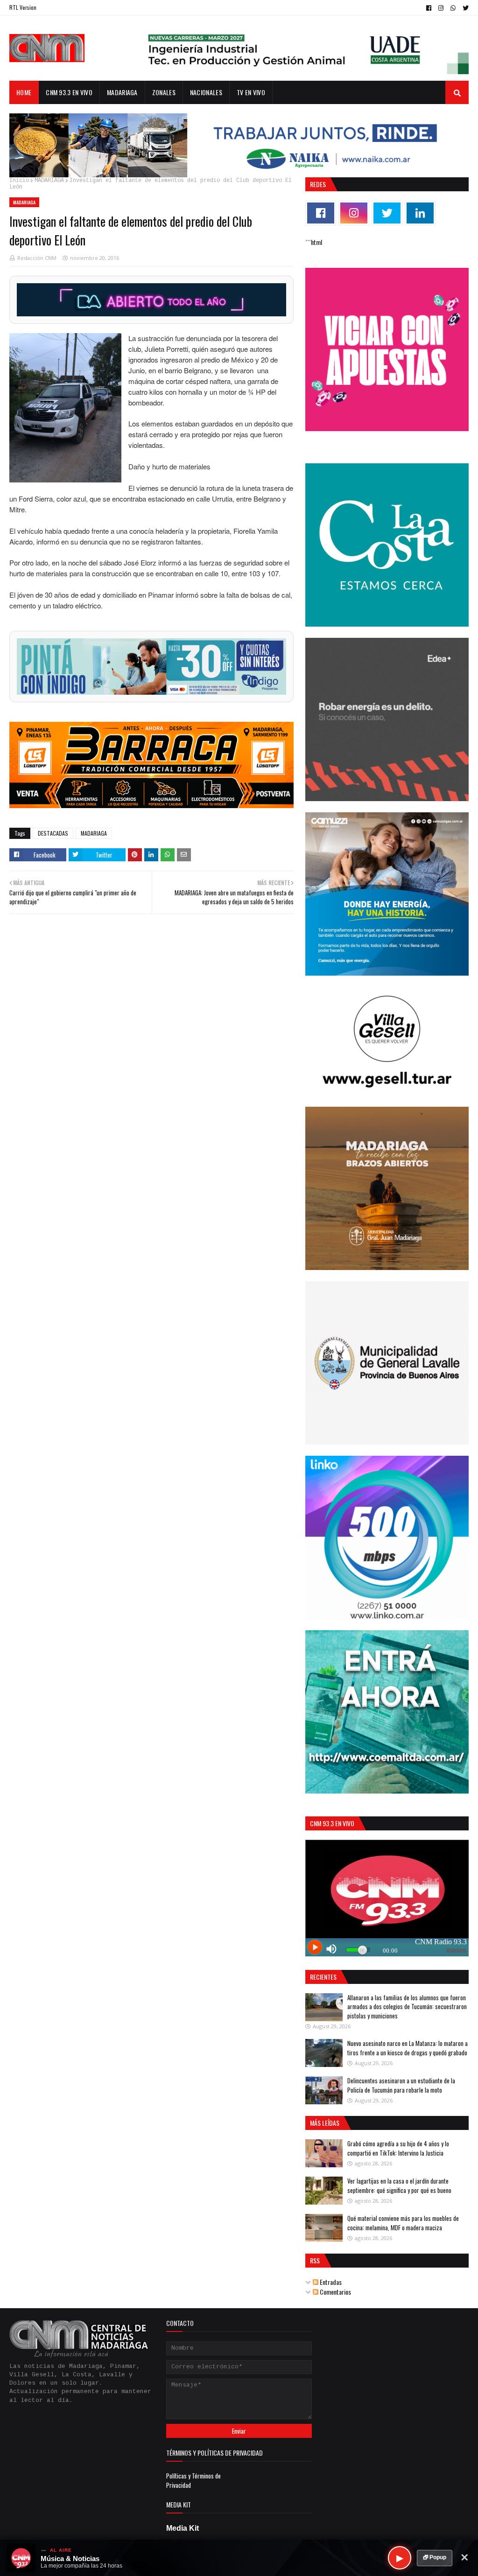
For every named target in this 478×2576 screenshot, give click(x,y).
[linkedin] (420, 213)
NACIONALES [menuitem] (206, 92)
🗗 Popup (435, 2557)
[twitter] (464, 8)
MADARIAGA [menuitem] (122, 92)
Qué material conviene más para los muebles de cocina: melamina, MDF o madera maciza (403, 2223)
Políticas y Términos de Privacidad (193, 2480)
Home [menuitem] (24, 92)
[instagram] (441, 8)
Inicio (19, 181)
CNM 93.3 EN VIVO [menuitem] (69, 92)
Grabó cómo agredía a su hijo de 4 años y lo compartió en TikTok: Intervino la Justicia (398, 2148)
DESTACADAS (53, 833)
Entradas (330, 2282)
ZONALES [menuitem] (164, 92)
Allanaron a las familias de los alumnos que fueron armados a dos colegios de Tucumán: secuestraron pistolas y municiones (407, 2007)
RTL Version (23, 7)
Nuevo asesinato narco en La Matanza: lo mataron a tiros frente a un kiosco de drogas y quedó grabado (408, 2048)
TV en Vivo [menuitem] (251, 92)
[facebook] (429, 8)
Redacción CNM (37, 258)
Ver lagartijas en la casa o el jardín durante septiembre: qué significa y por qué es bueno (399, 2185)
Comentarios (335, 2292)
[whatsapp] (453, 8)
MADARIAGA (49, 181)
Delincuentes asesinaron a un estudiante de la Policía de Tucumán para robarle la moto (401, 2085)
